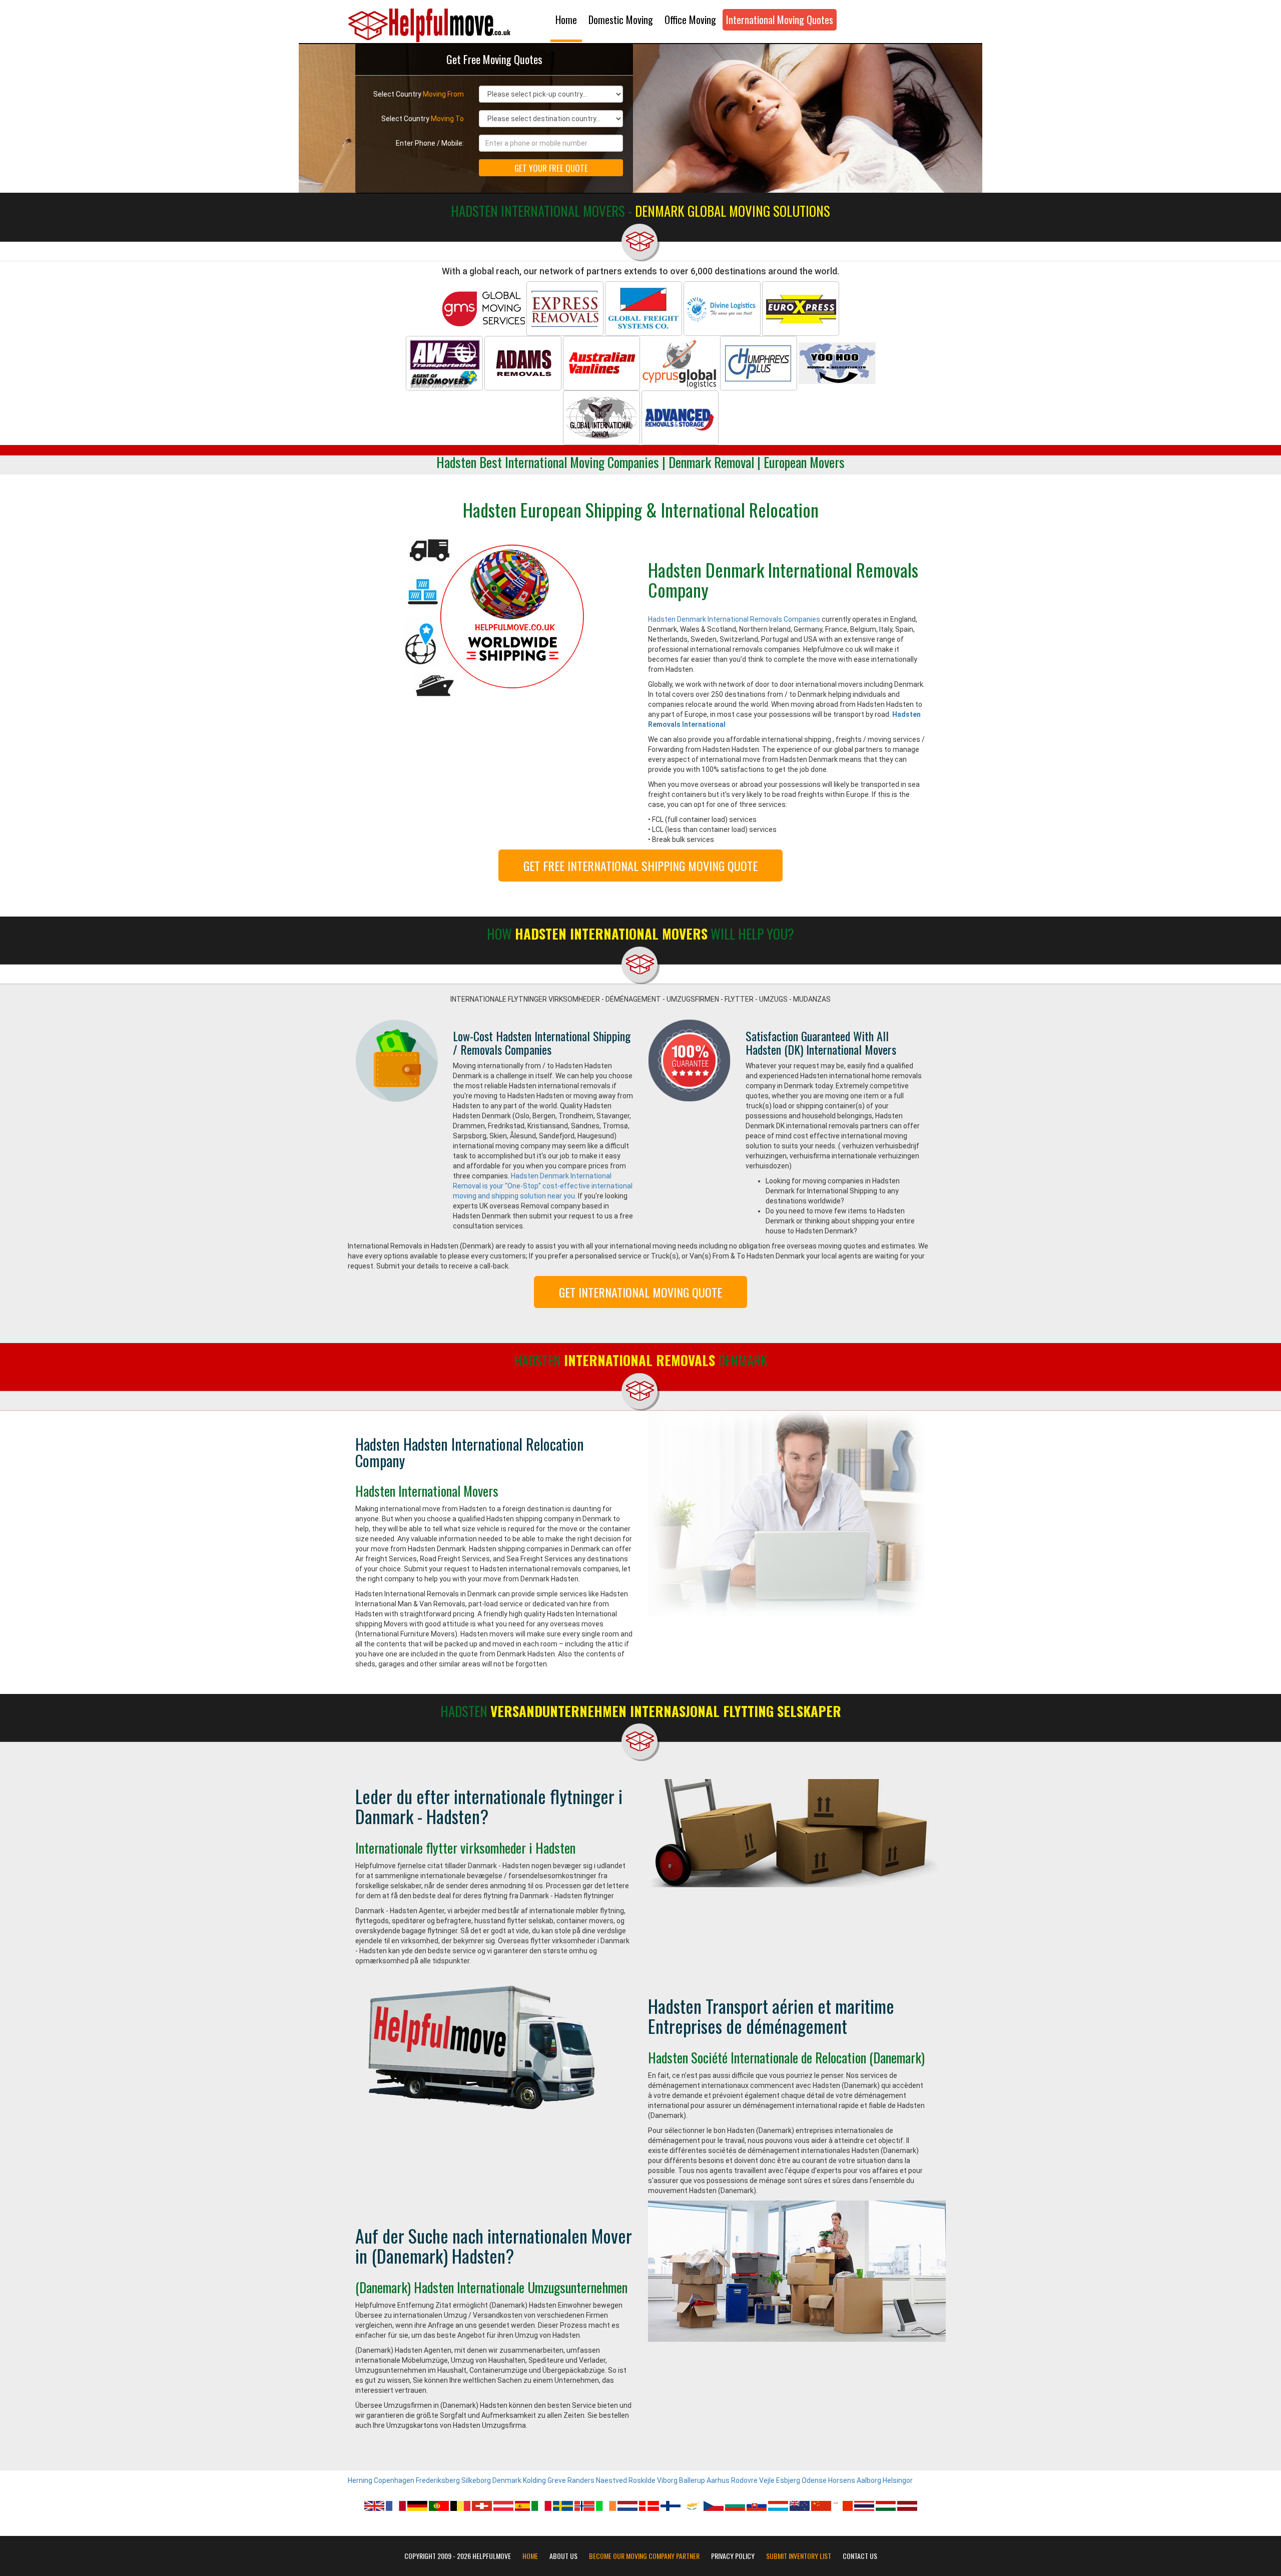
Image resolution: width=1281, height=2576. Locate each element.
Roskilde (642, 2480)
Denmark (507, 2480)
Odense (814, 2480)
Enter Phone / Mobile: (430, 143)
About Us (563, 2556)
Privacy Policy (733, 2556)
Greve (557, 2480)
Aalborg (869, 2480)
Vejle (767, 2480)
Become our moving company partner (644, 2556)
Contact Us (860, 2556)
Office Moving (690, 20)
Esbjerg (788, 2480)
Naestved (611, 2480)
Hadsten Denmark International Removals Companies (734, 619)
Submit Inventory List (799, 2556)
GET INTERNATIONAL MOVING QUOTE (640, 1292)
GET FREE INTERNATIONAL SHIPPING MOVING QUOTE (640, 866)
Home (566, 20)
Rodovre (744, 2480)
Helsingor (898, 2480)
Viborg (667, 2480)
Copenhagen (394, 2480)
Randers (581, 2480)
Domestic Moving (621, 20)
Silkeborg (476, 2480)
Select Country (419, 94)
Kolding (534, 2480)
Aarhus (718, 2480)
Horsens (842, 2480)
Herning (360, 2480)
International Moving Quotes (780, 20)
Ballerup (692, 2480)
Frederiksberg (438, 2480)
